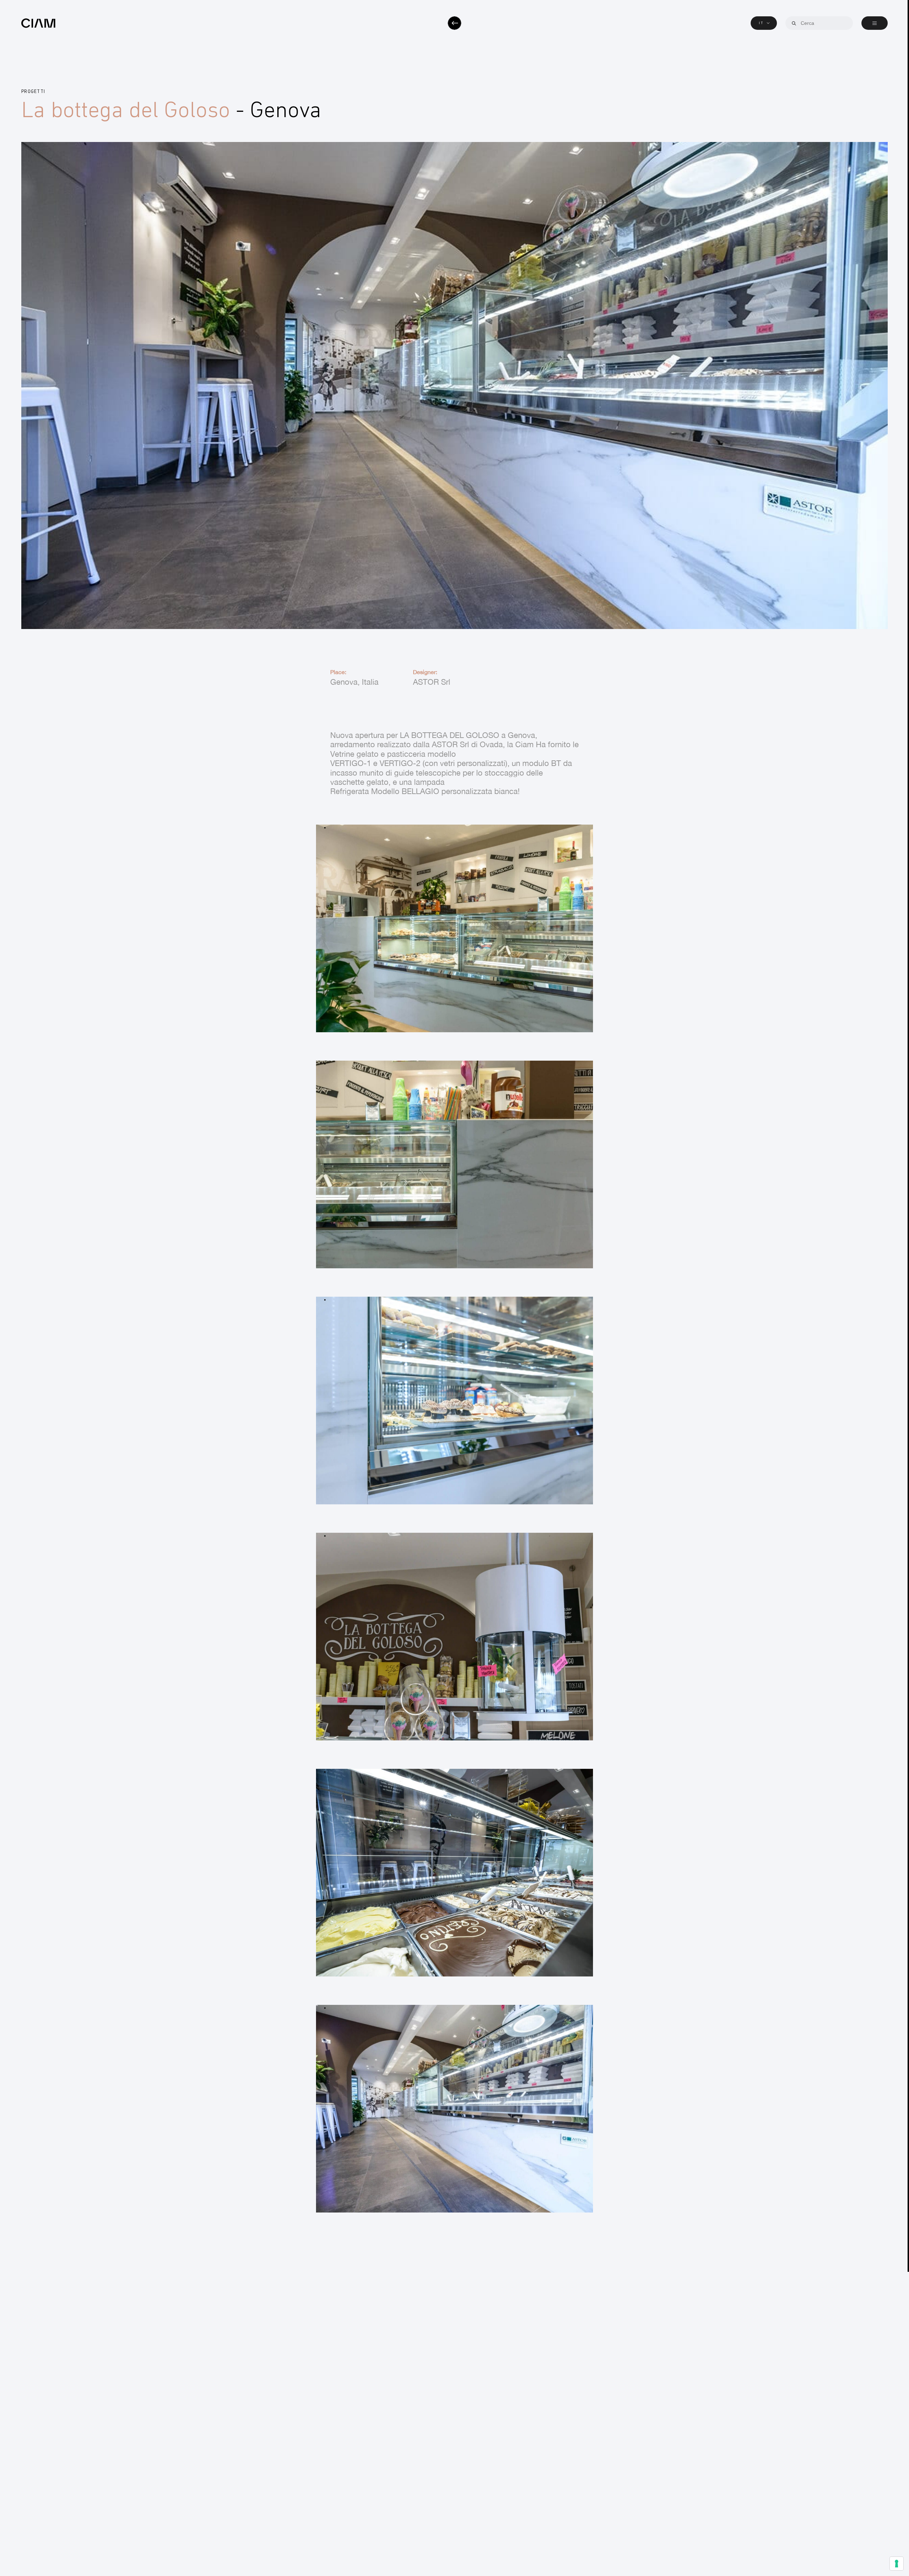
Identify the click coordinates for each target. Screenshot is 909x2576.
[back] (454, 23)
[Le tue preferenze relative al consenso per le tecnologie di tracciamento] (897, 2564)
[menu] (875, 23)
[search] (794, 23)
